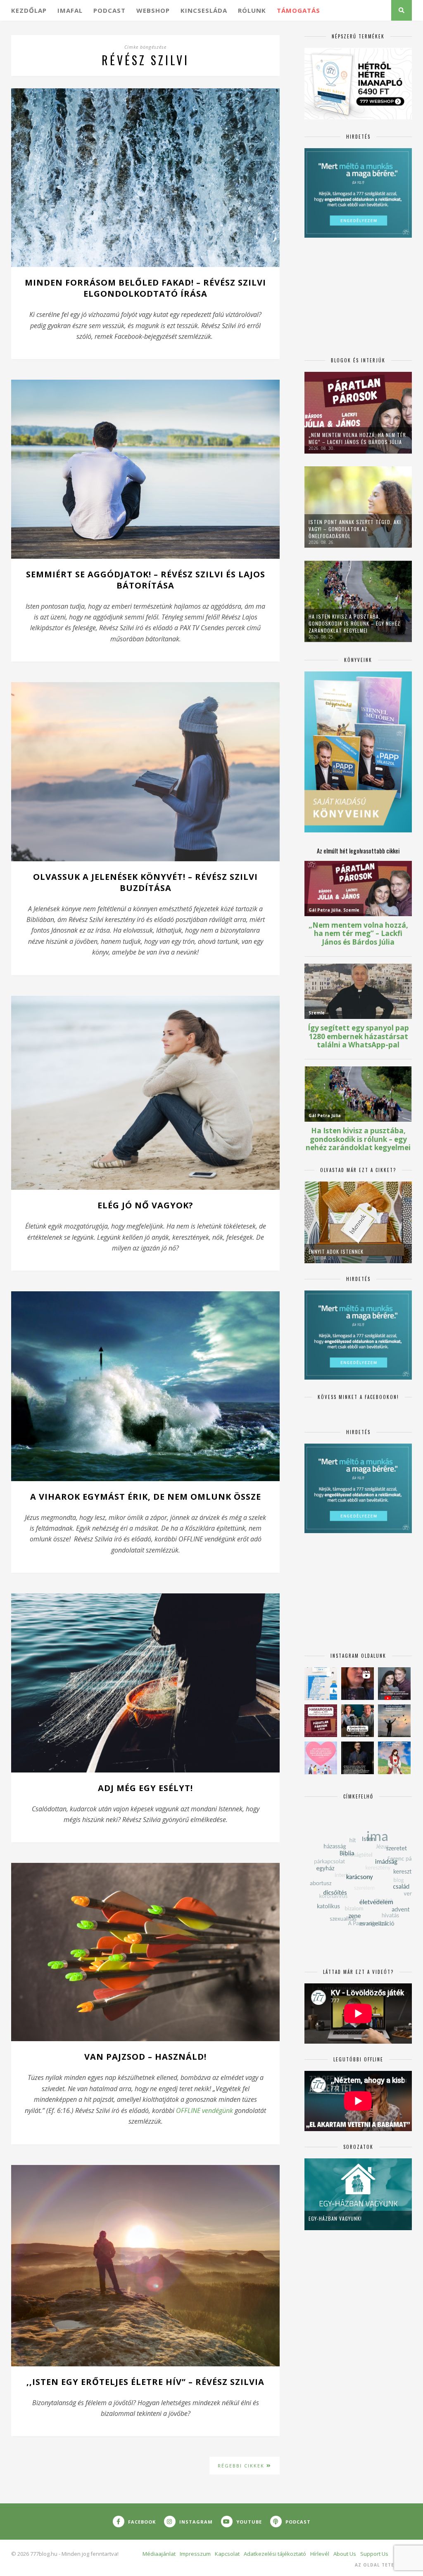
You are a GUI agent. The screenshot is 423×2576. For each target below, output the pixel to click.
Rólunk (252, 10)
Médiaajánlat (159, 2554)
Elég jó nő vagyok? (145, 1205)
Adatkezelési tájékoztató (275, 2554)
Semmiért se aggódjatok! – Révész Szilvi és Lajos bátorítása (146, 580)
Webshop (153, 10)
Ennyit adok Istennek (336, 1251)
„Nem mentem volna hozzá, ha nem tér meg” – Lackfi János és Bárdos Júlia (357, 438)
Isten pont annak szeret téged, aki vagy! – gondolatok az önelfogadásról (355, 529)
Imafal (70, 10)
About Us (345, 2554)
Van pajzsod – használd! (145, 2057)
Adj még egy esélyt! (145, 1788)
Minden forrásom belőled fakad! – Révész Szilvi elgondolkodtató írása (145, 288)
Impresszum (195, 2554)
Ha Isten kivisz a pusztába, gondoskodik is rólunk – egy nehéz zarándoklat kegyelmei (354, 623)
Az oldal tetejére (381, 2565)
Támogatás (298, 10)
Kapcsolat (227, 2554)
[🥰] (321, 1758)
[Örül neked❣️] (394, 1721)
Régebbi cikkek (242, 2466)
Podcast (109, 10)
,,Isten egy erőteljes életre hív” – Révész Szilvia (145, 2382)
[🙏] (394, 1758)
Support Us (374, 2554)
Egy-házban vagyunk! (335, 2218)
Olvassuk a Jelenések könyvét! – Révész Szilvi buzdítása (145, 882)
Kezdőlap (29, 10)
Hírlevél (320, 2554)
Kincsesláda (204, 10)
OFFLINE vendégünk (204, 2110)
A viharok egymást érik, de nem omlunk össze (146, 1497)
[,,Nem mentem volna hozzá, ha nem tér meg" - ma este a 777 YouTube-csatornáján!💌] (394, 1684)
